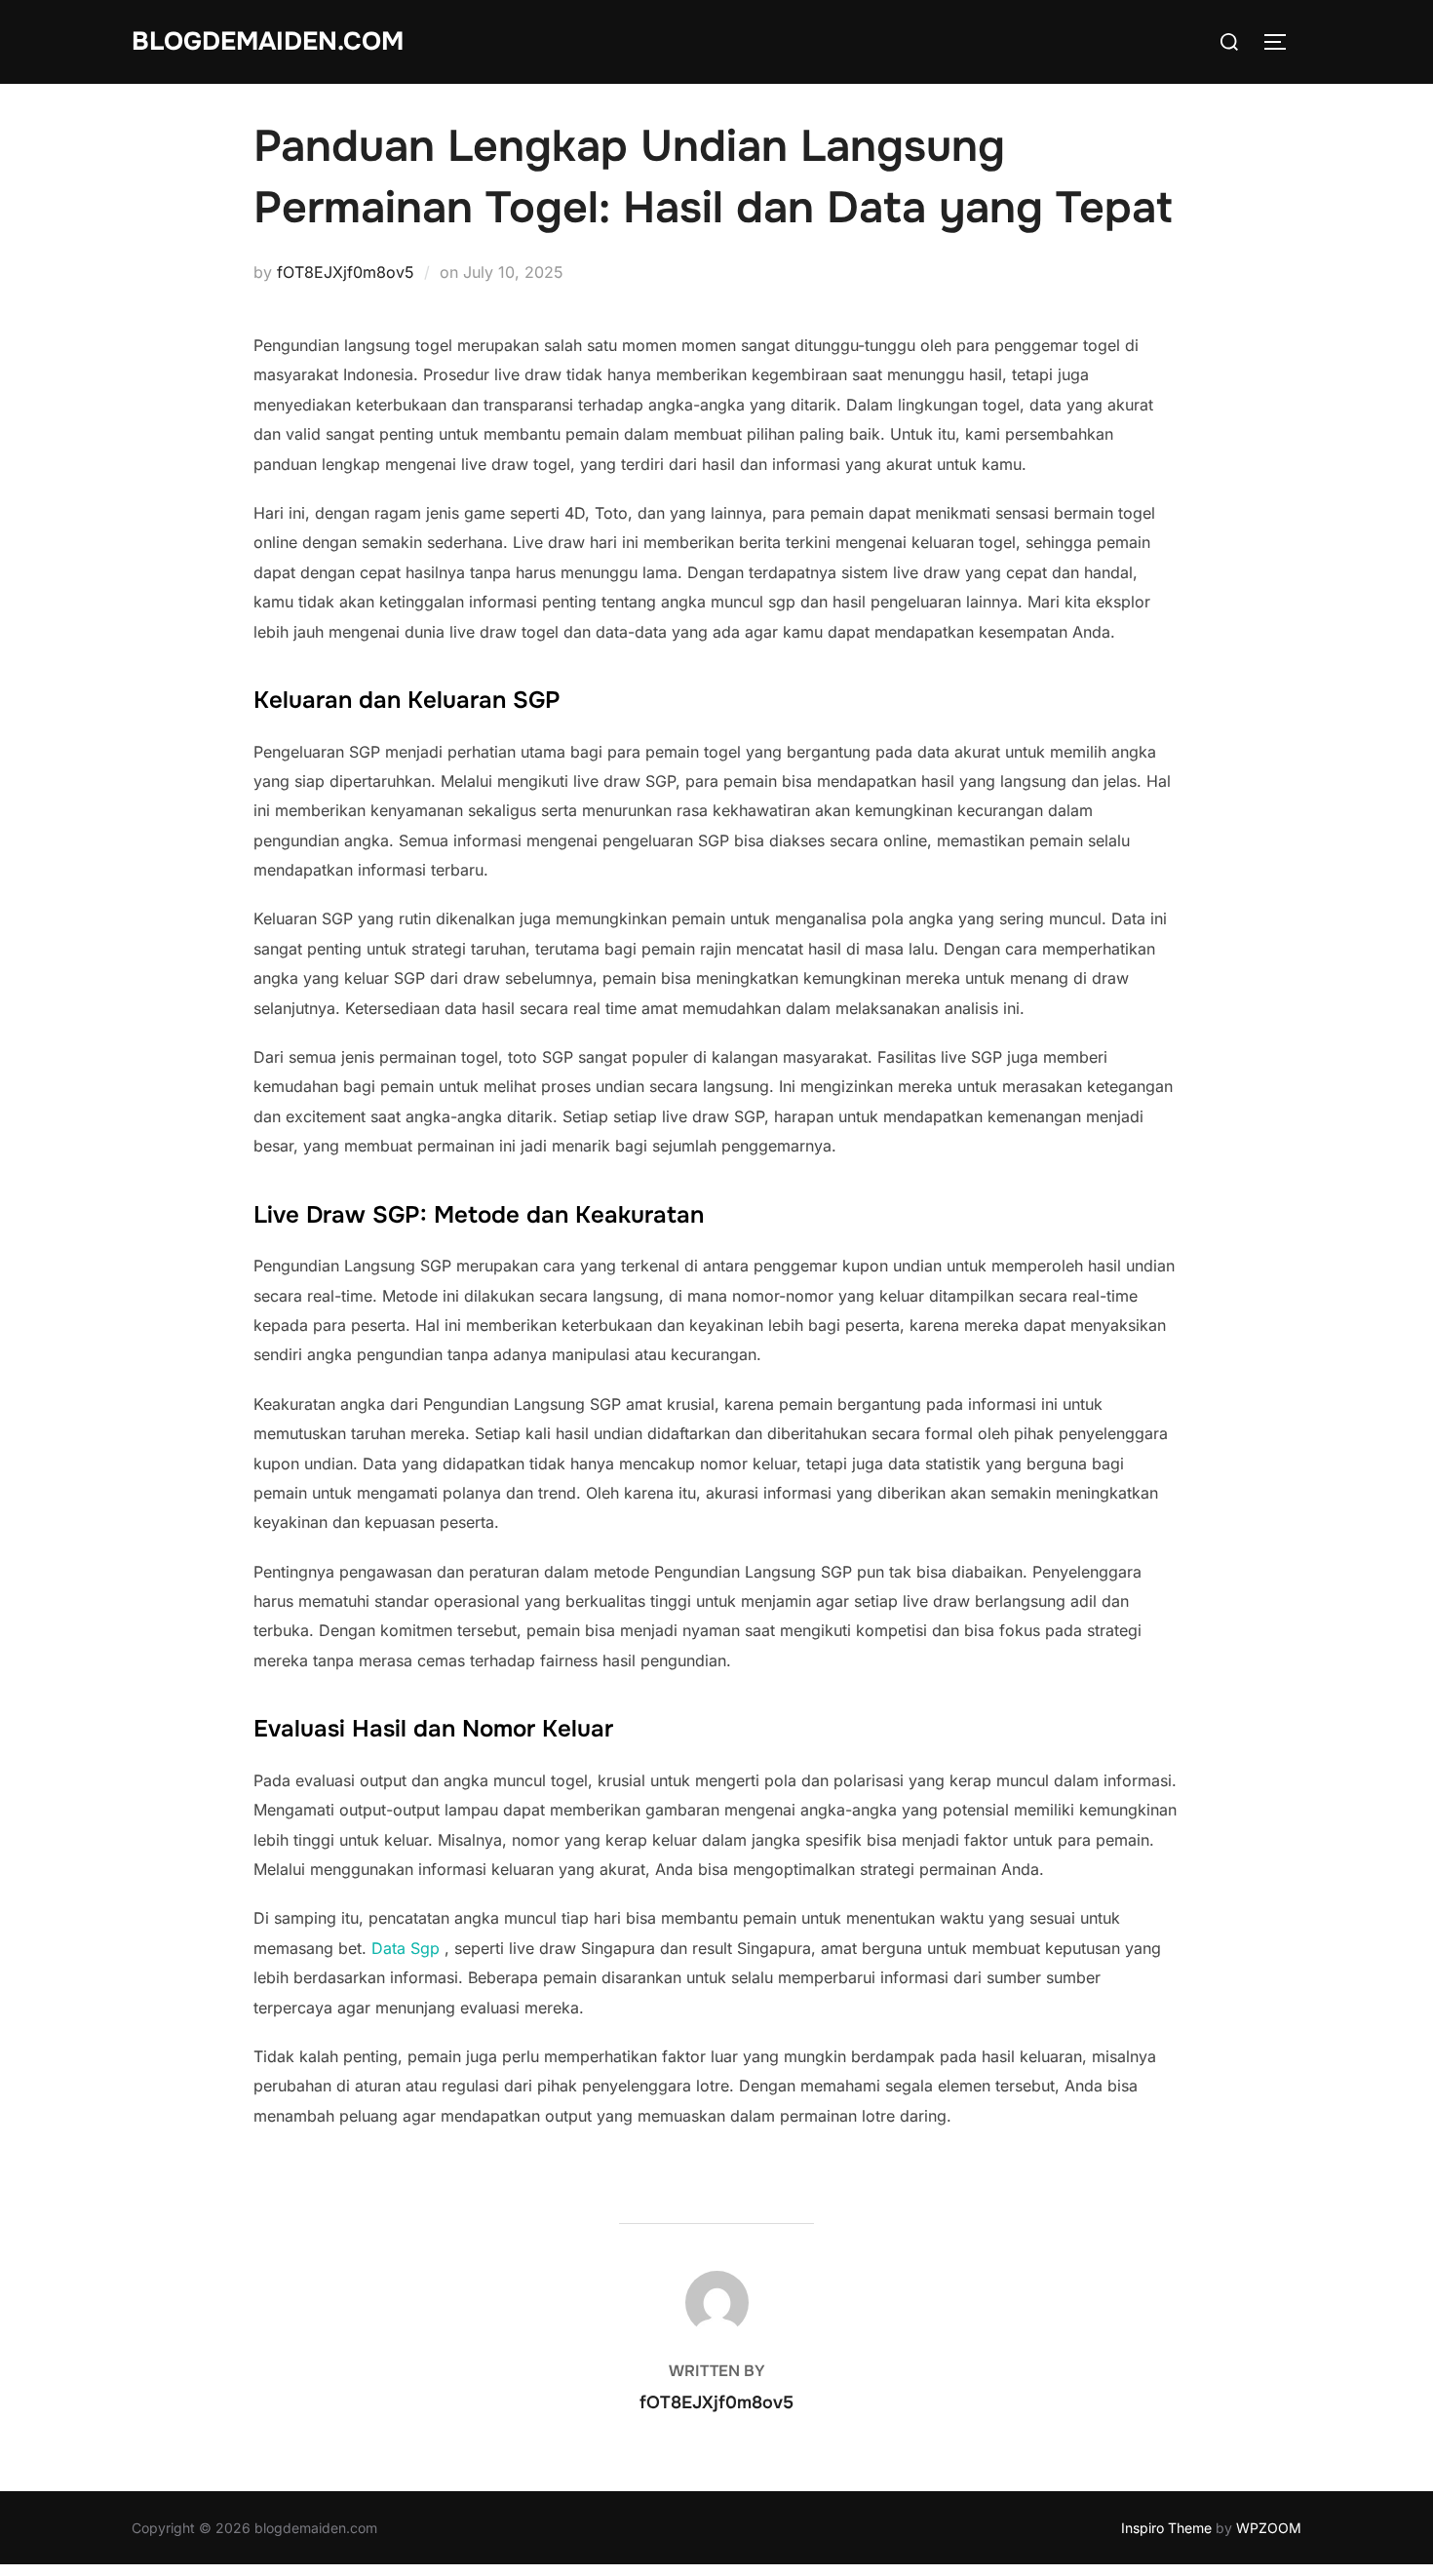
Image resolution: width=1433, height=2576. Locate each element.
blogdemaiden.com (268, 41)
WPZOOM (1269, 2528)
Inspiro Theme (1166, 2528)
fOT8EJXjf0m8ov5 (346, 272)
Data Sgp (406, 1948)
